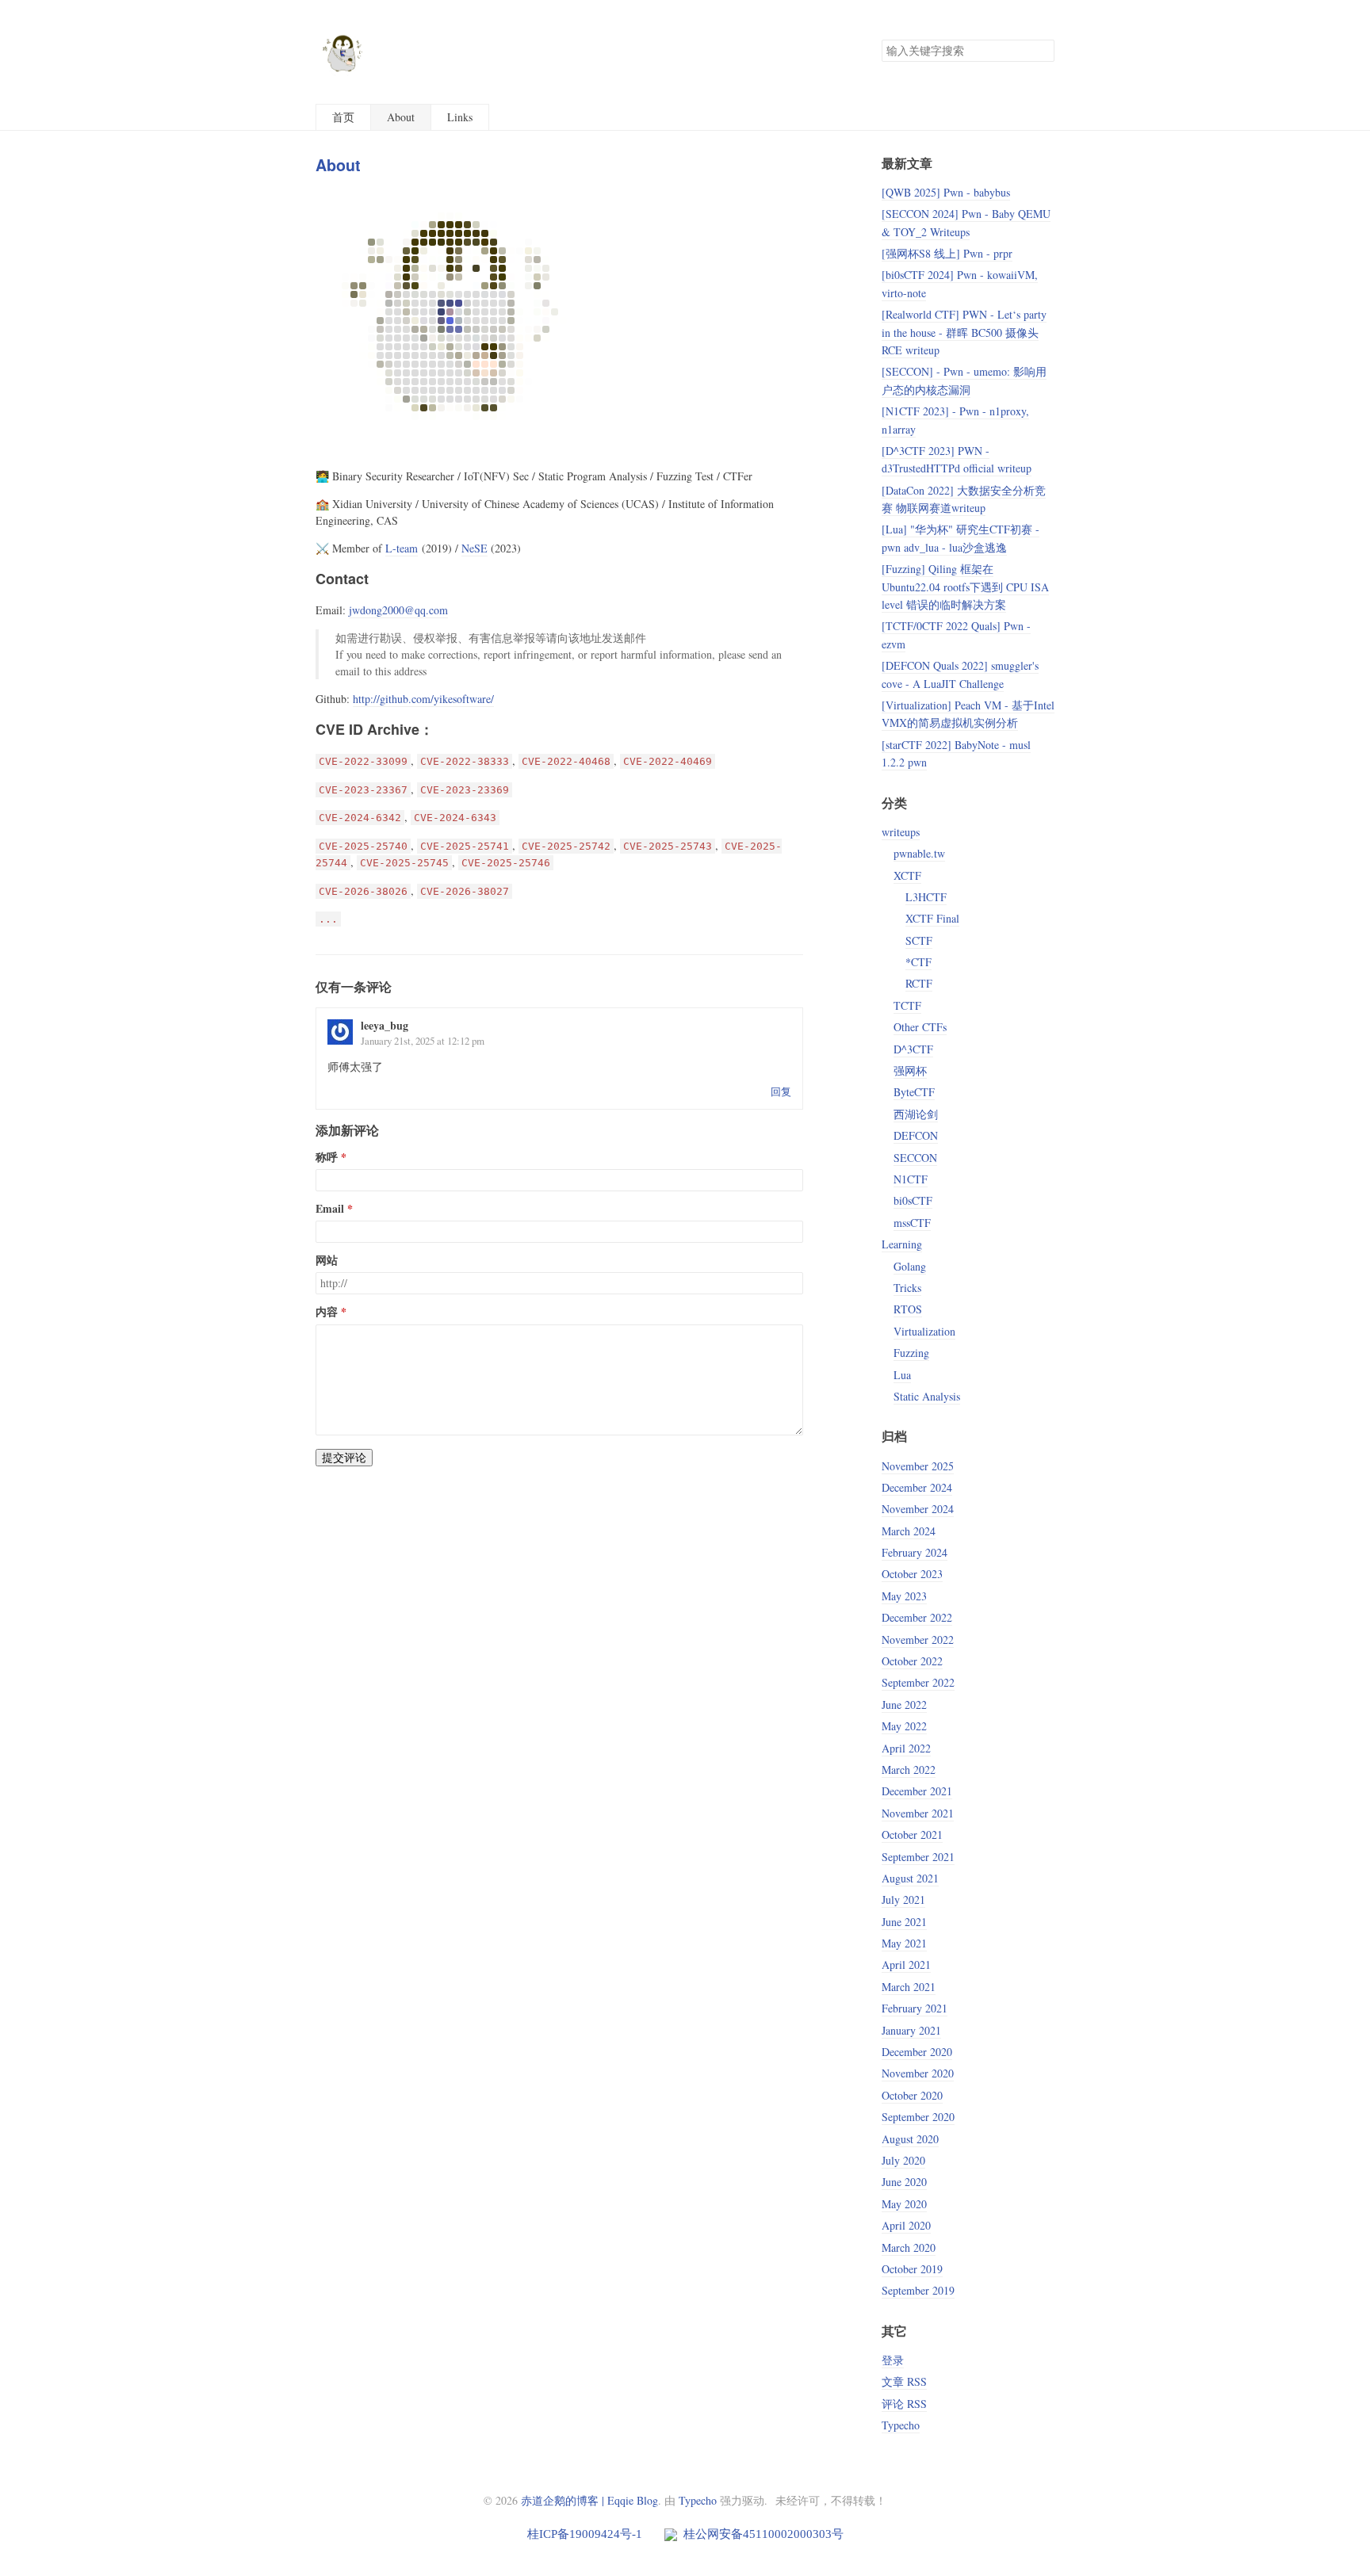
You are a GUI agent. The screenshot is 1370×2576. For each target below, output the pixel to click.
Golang (910, 1266)
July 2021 (903, 1900)
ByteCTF (914, 1092)
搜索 (1042, 51)
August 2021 (910, 1878)
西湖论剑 (916, 1114)
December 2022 (917, 1617)
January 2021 (911, 2030)
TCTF (907, 1005)
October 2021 (912, 1835)
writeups (901, 832)
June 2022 (904, 1705)
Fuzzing (911, 1353)
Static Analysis (927, 1396)
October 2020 (912, 2095)
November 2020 (918, 2073)
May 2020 (904, 2204)
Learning (902, 1244)
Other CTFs (920, 1027)
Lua (902, 1375)
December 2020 (917, 2052)
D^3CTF (913, 1049)
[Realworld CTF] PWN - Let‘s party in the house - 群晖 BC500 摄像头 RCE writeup (964, 332)
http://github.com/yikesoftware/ (423, 699)
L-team (402, 548)
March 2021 (909, 1987)
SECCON (915, 1158)
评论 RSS (904, 2404)
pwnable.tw (919, 853)
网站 (327, 1260)
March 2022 (909, 1770)
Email (330, 1209)
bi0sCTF (913, 1200)
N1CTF (911, 1179)
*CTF (918, 962)
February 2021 (915, 2008)
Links (460, 117)
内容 (327, 1312)
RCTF (919, 983)
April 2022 (906, 1748)
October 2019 (912, 2269)
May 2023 (904, 1596)
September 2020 (918, 2117)
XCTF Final (932, 918)
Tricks (907, 1288)
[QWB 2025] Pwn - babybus (946, 192)
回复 (781, 1091)
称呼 (327, 1157)
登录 (893, 2360)
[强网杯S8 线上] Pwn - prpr (947, 253)
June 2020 (904, 2182)
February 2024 (915, 1552)
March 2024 (909, 1531)
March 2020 (909, 2247)
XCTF (907, 875)
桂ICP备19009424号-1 (586, 2534)
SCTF (919, 940)
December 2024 (917, 1487)
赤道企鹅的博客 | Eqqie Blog (589, 2500)
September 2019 (918, 2290)
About (401, 117)
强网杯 (910, 1070)
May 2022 (904, 1726)
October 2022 (912, 1661)
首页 (343, 117)
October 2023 (912, 1574)
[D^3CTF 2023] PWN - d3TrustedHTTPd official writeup (957, 459)
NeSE (475, 548)
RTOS (908, 1309)
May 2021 (904, 1943)
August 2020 (910, 2139)
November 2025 (918, 1466)
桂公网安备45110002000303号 (762, 2534)
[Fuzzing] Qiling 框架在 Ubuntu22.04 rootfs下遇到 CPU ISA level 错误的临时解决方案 (965, 587)
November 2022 (918, 1640)
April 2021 (906, 1964)
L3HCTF (926, 897)
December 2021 (917, 1791)
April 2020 (906, 2225)
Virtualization (924, 1331)
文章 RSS (904, 2381)
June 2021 (904, 1922)
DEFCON (916, 1135)
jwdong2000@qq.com (398, 610)
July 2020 (903, 2160)
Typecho (901, 2425)
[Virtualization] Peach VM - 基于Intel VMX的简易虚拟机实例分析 (968, 714)
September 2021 (918, 1857)
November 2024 (918, 1509)
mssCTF (912, 1223)
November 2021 (918, 1813)
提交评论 (344, 1457)
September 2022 (918, 1682)
